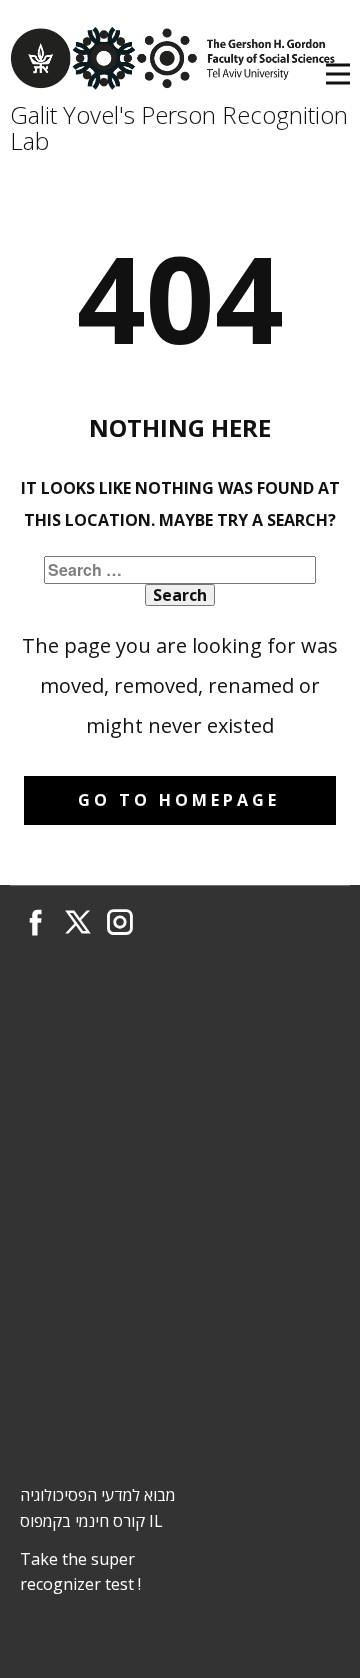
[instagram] (120, 922)
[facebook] (36, 922)
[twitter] (78, 922)
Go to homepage (179, 800)
